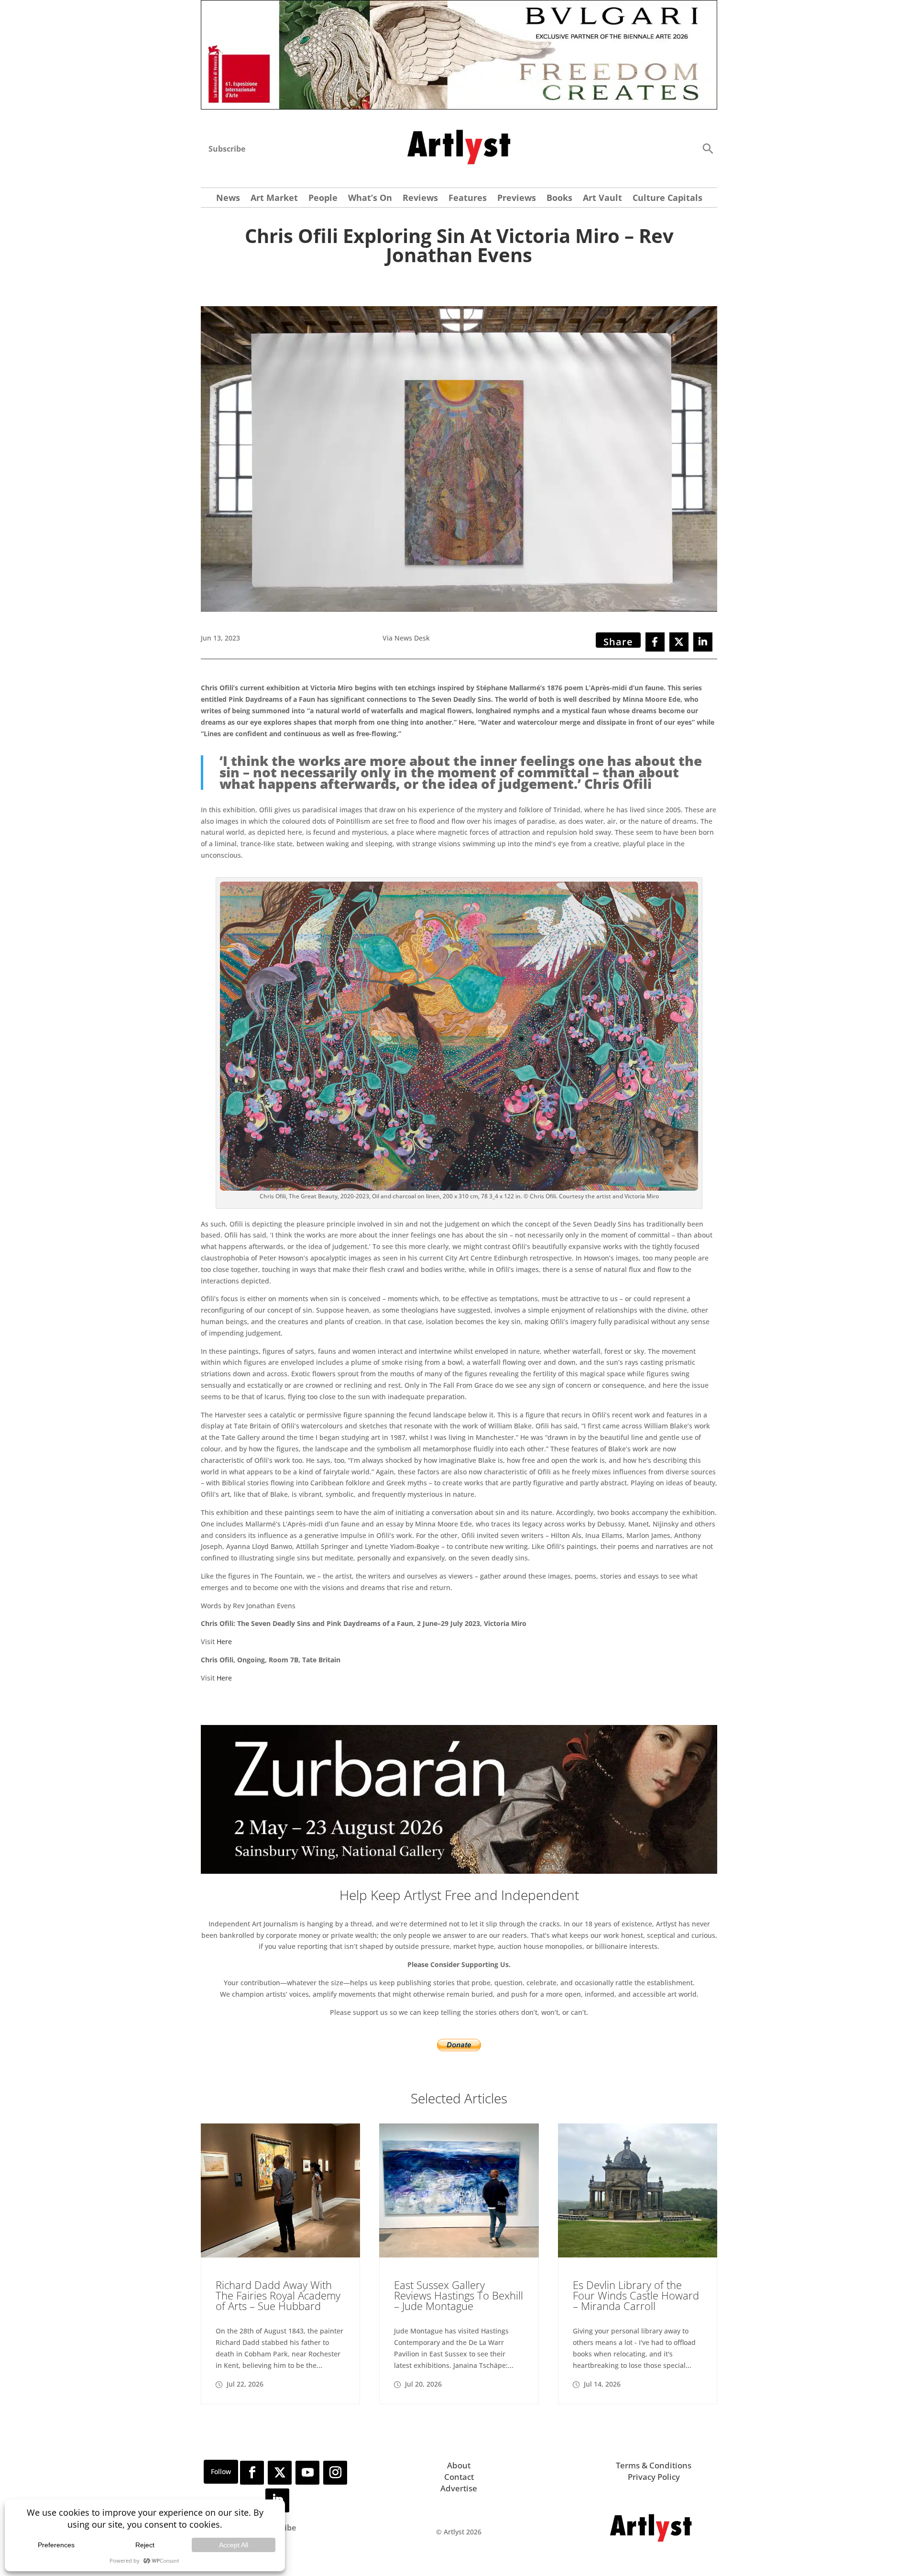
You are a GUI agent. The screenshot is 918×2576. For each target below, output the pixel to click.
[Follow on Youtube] (307, 2473)
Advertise (459, 2488)
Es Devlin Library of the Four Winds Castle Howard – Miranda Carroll (636, 2295)
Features (468, 199)
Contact (459, 2477)
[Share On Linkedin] (703, 642)
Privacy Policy (654, 2477)
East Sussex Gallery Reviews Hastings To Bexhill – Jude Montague (459, 2295)
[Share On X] (679, 642)
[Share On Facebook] (655, 642)
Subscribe (227, 149)
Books (559, 199)
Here (224, 1642)
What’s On (370, 199)
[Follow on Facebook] (252, 2473)
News (228, 199)
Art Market (274, 199)
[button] (708, 148)
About (459, 2465)
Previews (517, 199)
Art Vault (602, 199)
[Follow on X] (280, 2473)
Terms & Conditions (654, 2465)
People (323, 199)
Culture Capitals (667, 199)
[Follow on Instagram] (335, 2473)
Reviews (420, 199)
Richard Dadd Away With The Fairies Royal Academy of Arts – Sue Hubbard (278, 2295)
